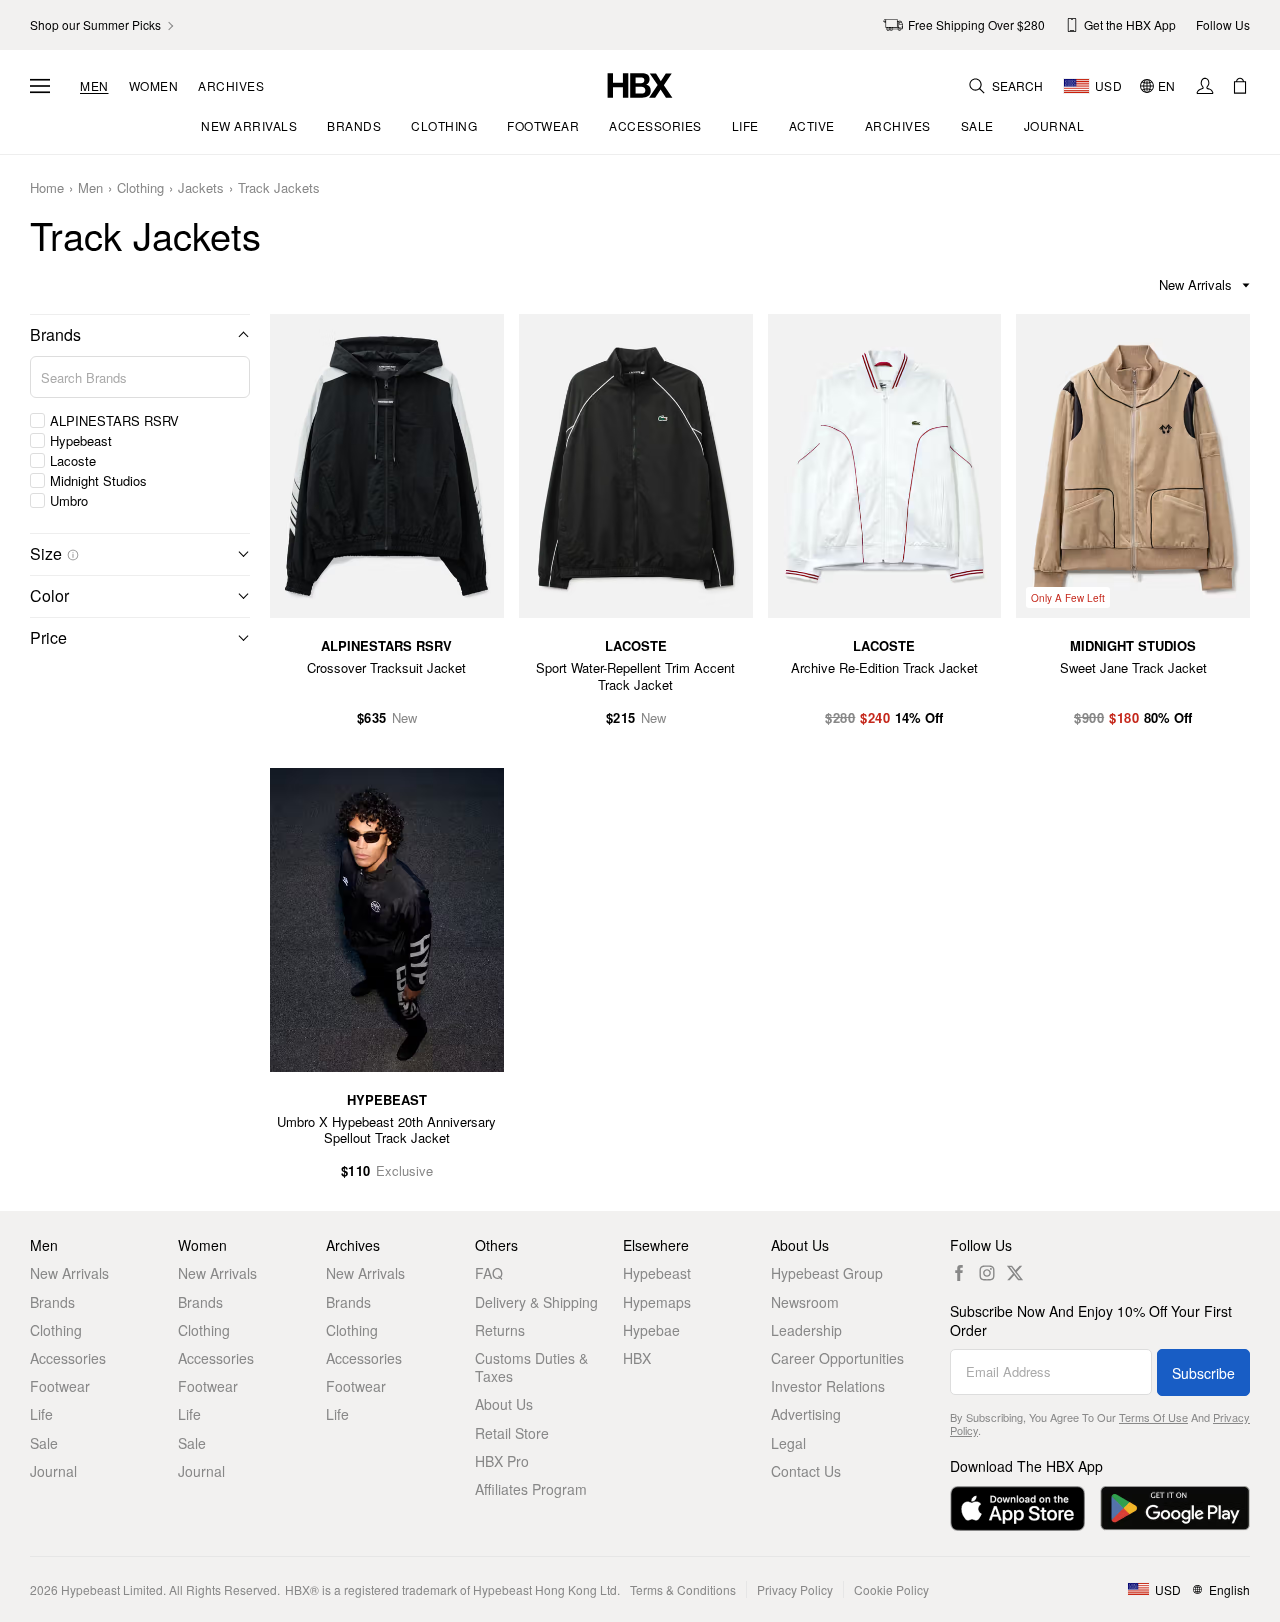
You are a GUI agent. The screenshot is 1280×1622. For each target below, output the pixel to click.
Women (154, 86)
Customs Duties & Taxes (531, 1367)
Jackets (201, 188)
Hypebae (651, 1330)
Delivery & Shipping (536, 1302)
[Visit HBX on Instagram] (987, 1273)
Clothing (140, 188)
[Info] (73, 555)
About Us (504, 1404)
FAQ (489, 1273)
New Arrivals (69, 1273)
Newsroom (805, 1302)
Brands (55, 334)
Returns (500, 1330)
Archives (231, 86)
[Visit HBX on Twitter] (1015, 1273)
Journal (53, 1471)
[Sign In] (1205, 86)
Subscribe (1203, 1373)
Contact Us (806, 1471)
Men (94, 86)
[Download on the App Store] (1017, 1508)
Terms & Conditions (683, 1589)
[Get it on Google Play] (1175, 1508)
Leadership (806, 1330)
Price (48, 637)
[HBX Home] (640, 83)
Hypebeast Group (827, 1273)
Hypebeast (657, 1273)
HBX (637, 1358)
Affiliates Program (531, 1489)
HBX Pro (502, 1461)
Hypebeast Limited (112, 1589)
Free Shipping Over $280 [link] (976, 24)
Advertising (806, 1414)
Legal (788, 1443)
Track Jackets (279, 188)
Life (41, 1414)
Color (49, 595)
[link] (103, 25)
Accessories (68, 1358)
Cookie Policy (891, 1589)
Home (47, 188)
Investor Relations (828, 1386)
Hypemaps (657, 1302)
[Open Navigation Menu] (40, 86)
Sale (44, 1443)
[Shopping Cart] (1240, 86)
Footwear (60, 1386)
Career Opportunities (837, 1358)
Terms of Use (1153, 1417)
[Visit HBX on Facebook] (959, 1273)
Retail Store (512, 1433)
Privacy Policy (795, 1589)
